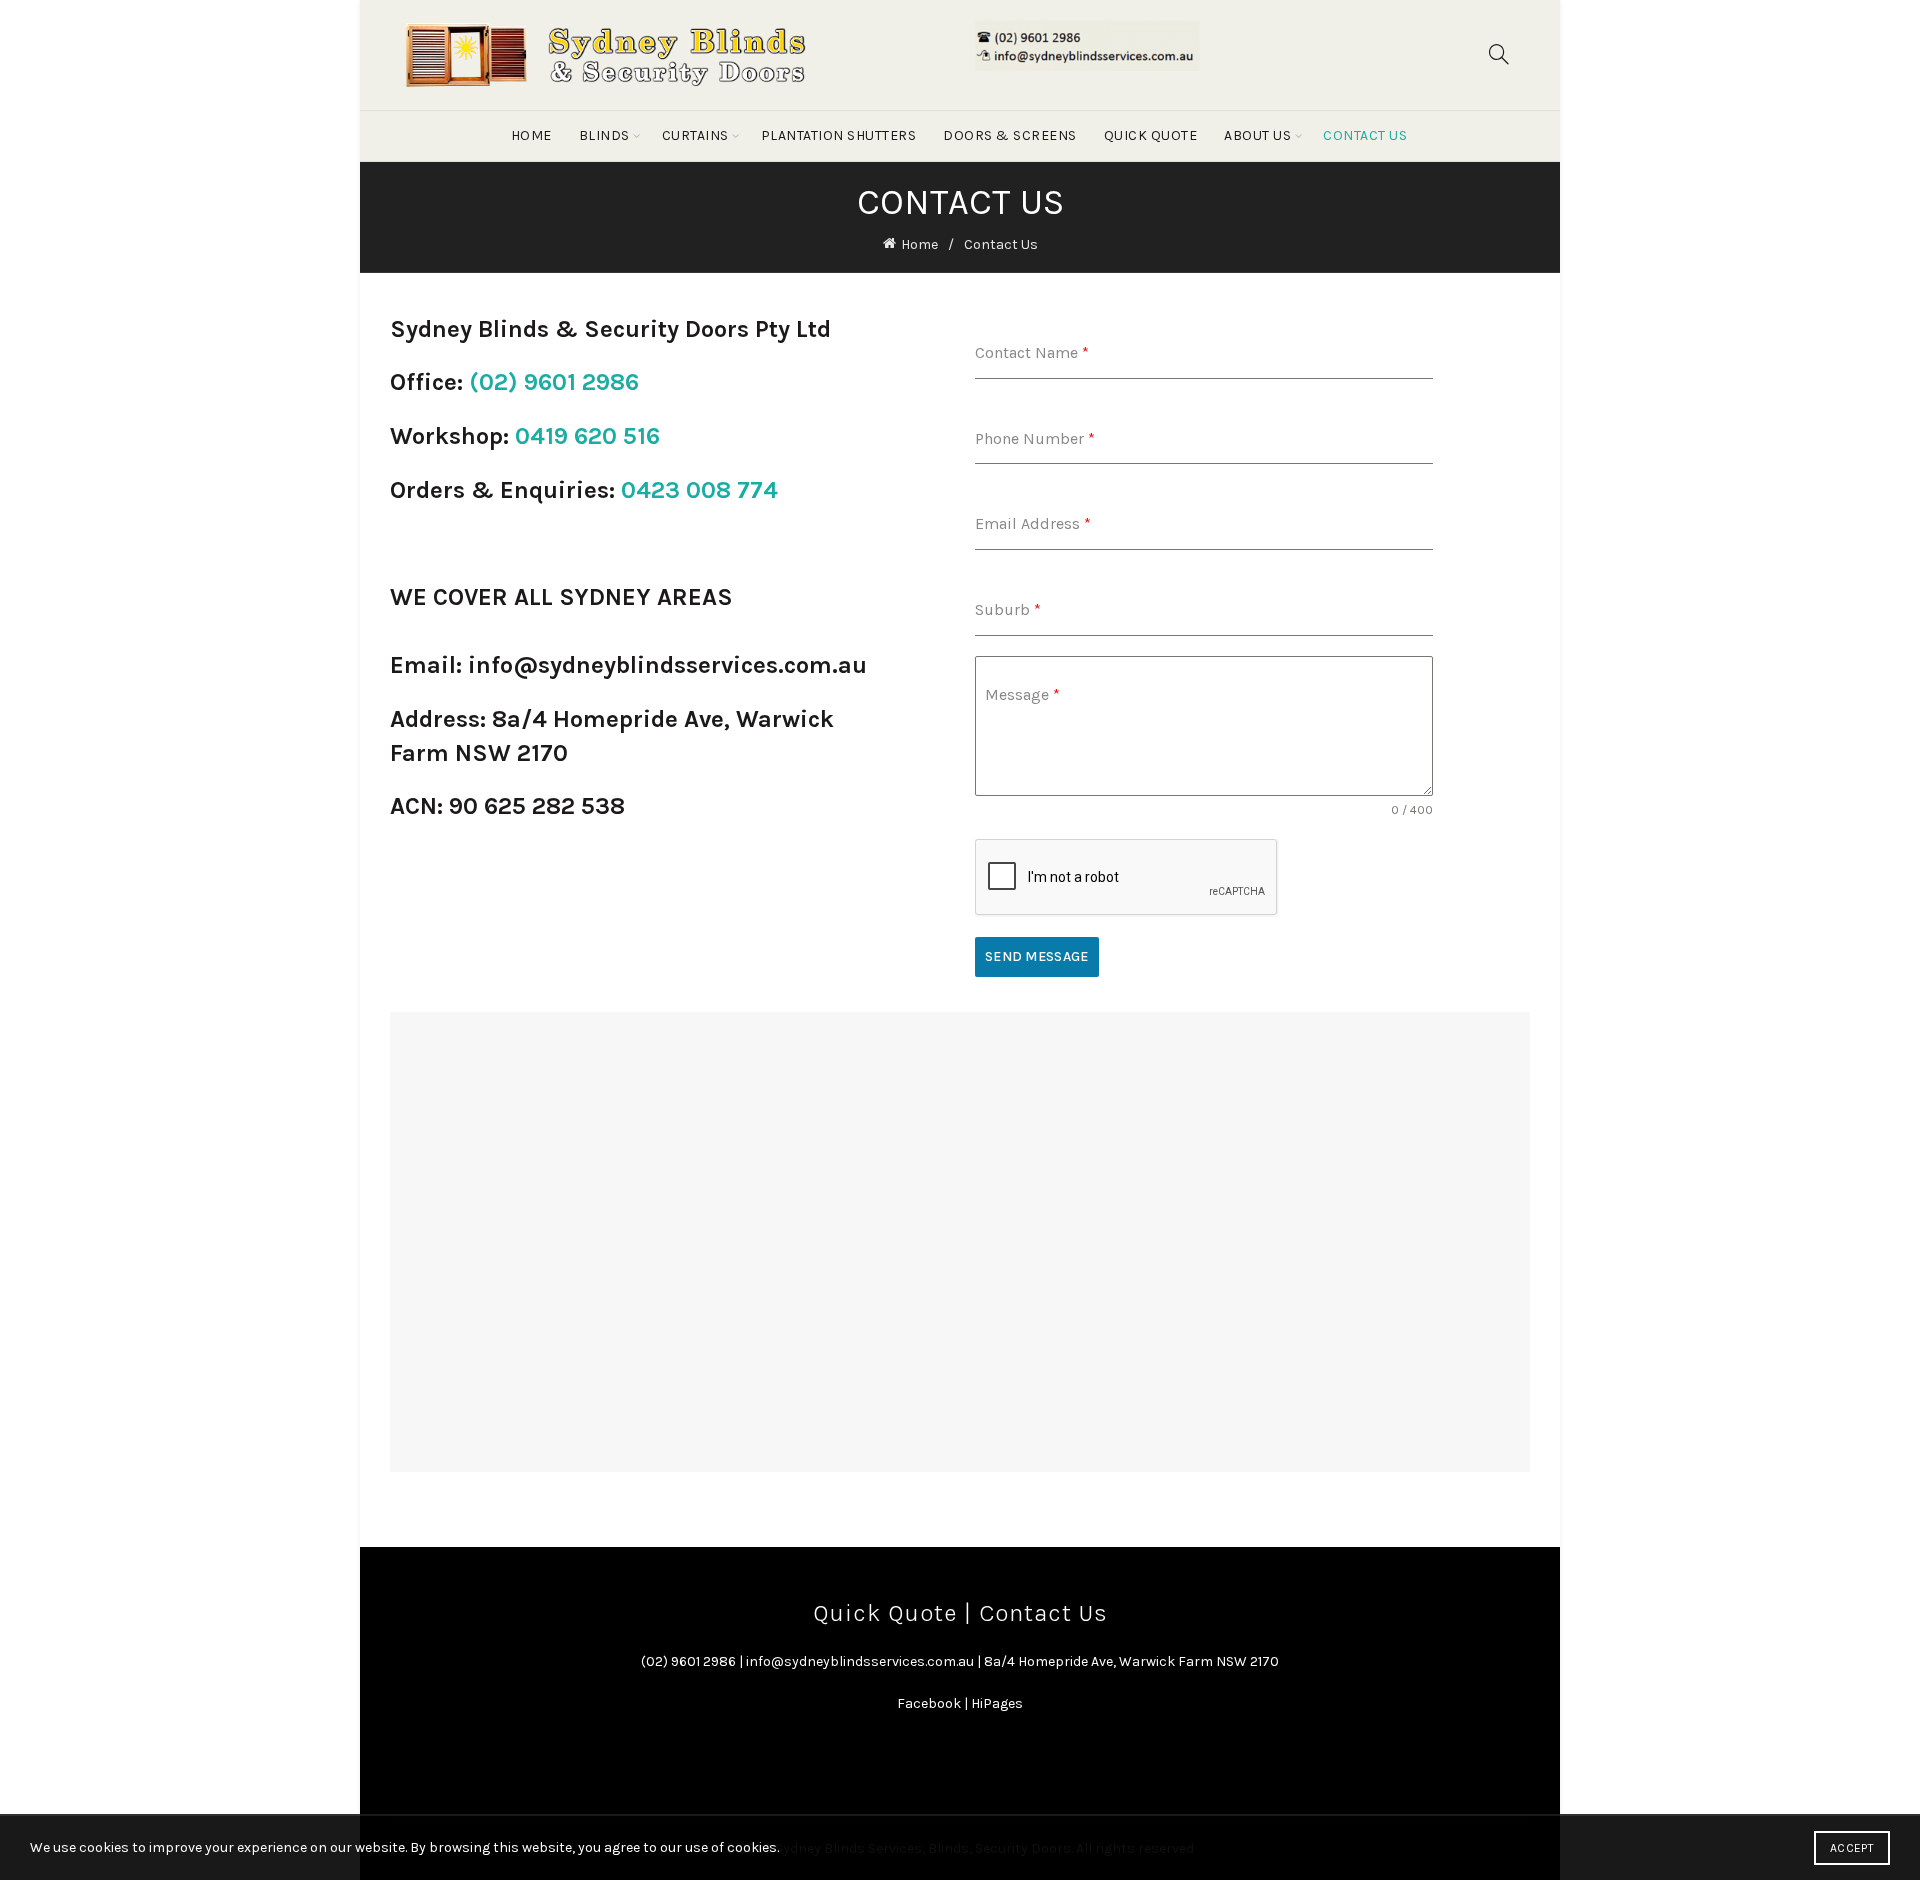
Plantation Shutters (839, 135)
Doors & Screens (1010, 135)
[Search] (1499, 54)
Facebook (929, 1703)
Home (531, 135)
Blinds (604, 135)
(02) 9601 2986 (554, 382)
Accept (1852, 1848)
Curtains (695, 135)
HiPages (997, 1703)
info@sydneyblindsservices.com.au (860, 1661)
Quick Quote (1151, 135)
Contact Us (1365, 135)
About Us (1257, 135)
